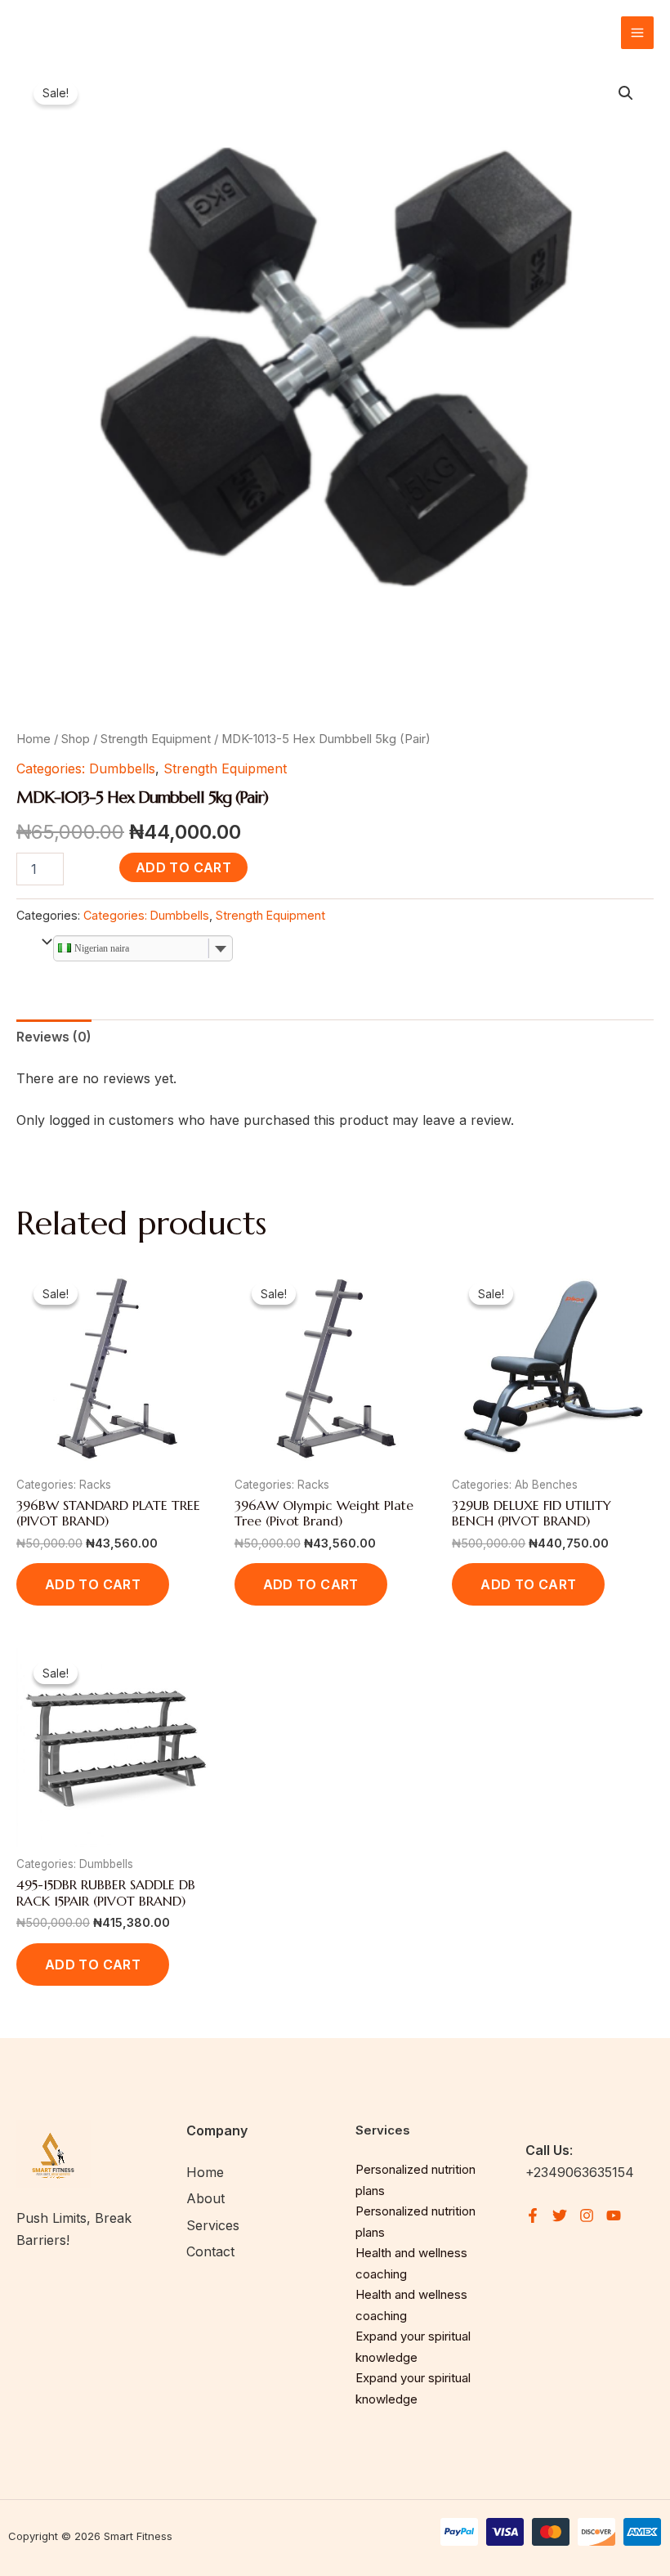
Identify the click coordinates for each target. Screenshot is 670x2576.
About (205, 2198)
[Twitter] (560, 2215)
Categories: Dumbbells (86, 768)
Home (33, 739)
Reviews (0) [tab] (54, 1037)
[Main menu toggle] (637, 33)
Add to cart (183, 867)
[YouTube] (614, 2215)
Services (213, 2225)
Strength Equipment (156, 739)
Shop (76, 739)
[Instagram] (587, 2215)
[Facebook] (533, 2215)
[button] (626, 93)
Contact (210, 2251)
